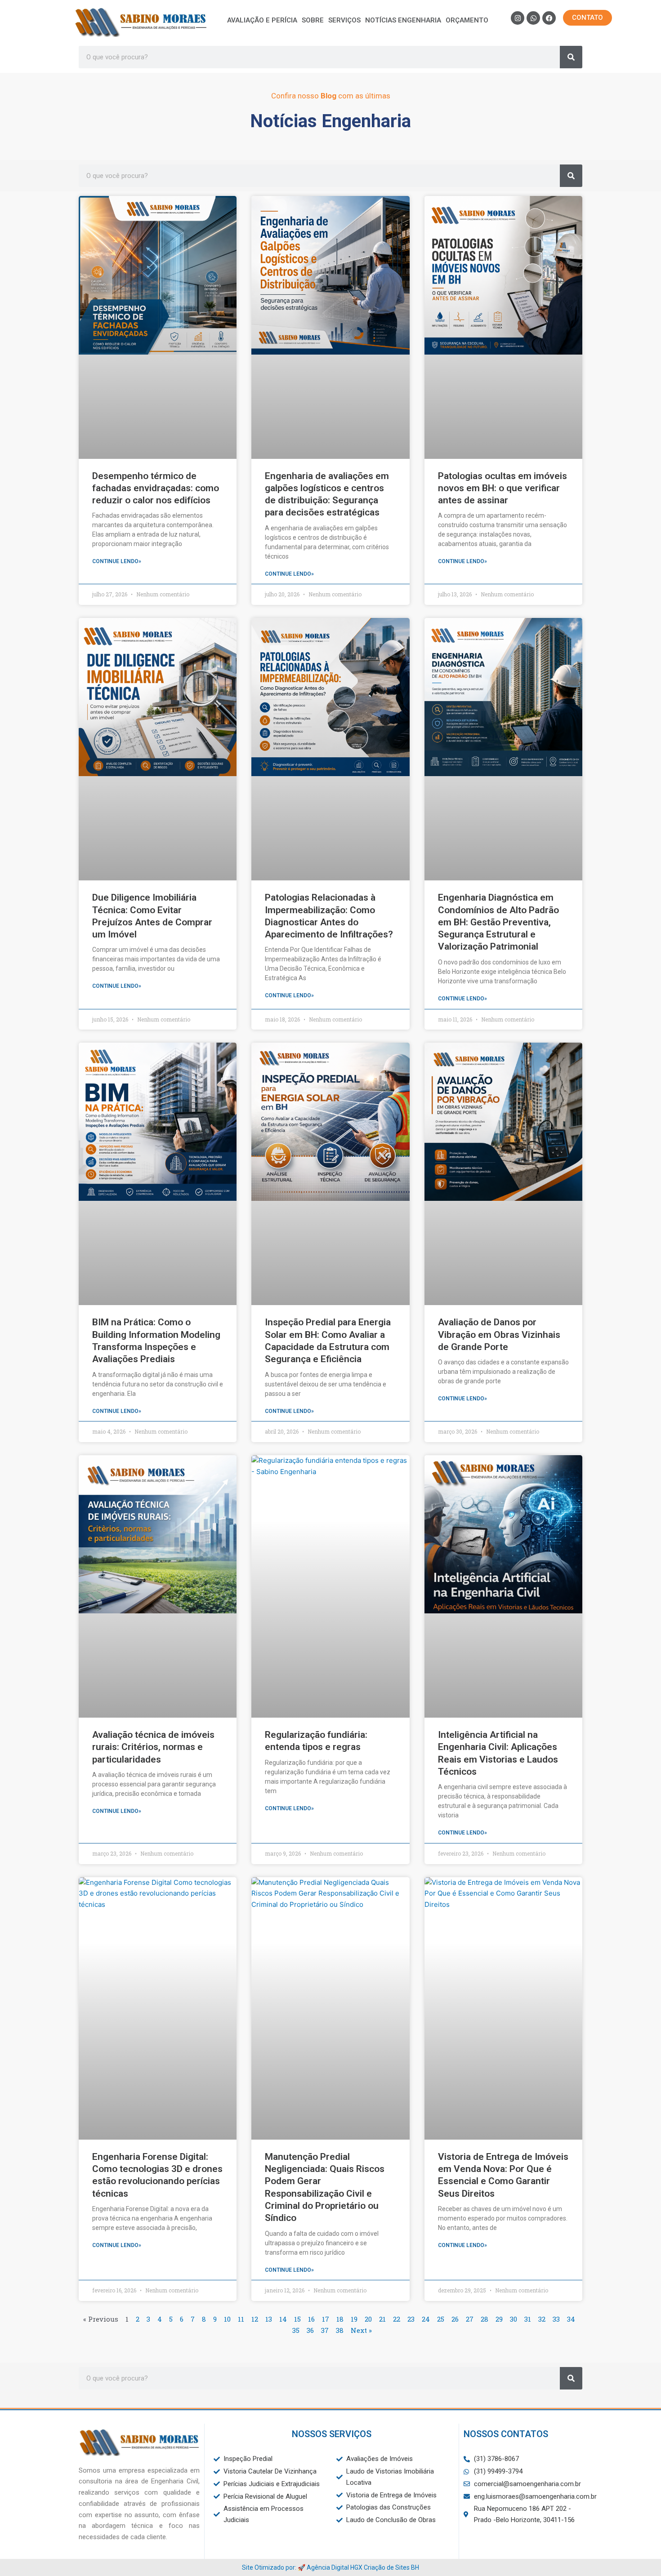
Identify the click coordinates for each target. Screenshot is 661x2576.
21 (382, 2319)
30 (514, 2319)
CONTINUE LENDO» (117, 561)
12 (255, 2319)
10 (227, 2319)
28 (485, 2319)
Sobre (313, 20)
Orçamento (467, 20)
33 (556, 2319)
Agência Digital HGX (335, 2567)
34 (571, 2319)
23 (411, 2319)
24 (426, 2319)
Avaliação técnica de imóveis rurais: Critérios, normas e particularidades (153, 1747)
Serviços (344, 20)
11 (241, 2319)
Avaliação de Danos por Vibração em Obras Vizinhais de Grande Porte (499, 1335)
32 (542, 2319)
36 (310, 2330)
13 (269, 2319)
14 (283, 2319)
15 (297, 2319)
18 (340, 2319)
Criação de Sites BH (391, 2567)
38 (340, 2330)
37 (325, 2330)
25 (441, 2319)
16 (311, 2319)
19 (354, 2319)
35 (296, 2330)
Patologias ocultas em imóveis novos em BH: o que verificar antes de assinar (502, 488)
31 (528, 2319)
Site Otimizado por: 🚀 (274, 2567)
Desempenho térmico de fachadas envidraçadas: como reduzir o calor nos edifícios (156, 488)
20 (368, 2319)
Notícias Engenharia (403, 20)
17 (326, 2319)
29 (499, 2319)
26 (455, 2319)
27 (470, 2319)
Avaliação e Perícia (262, 20)
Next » (361, 2330)
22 (397, 2319)
